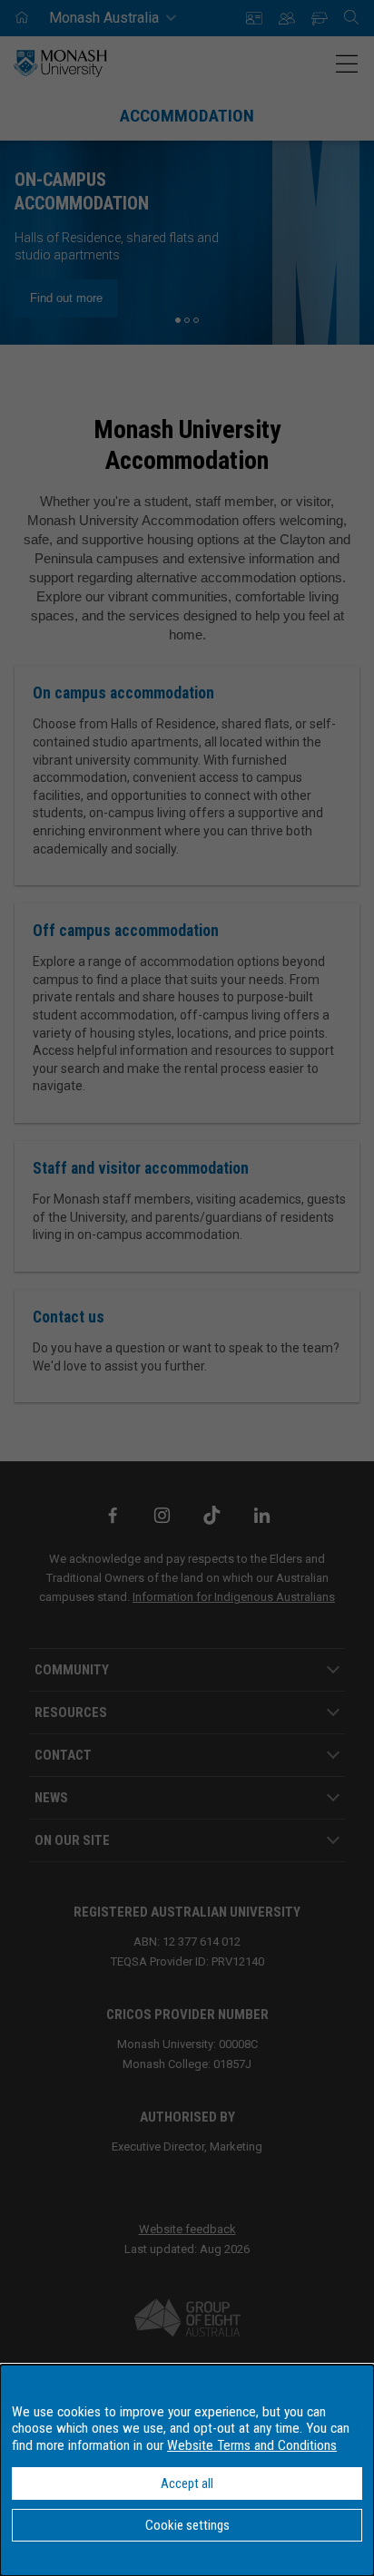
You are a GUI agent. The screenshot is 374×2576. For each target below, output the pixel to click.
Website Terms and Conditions (252, 2445)
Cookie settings (187, 2525)
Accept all (187, 2483)
